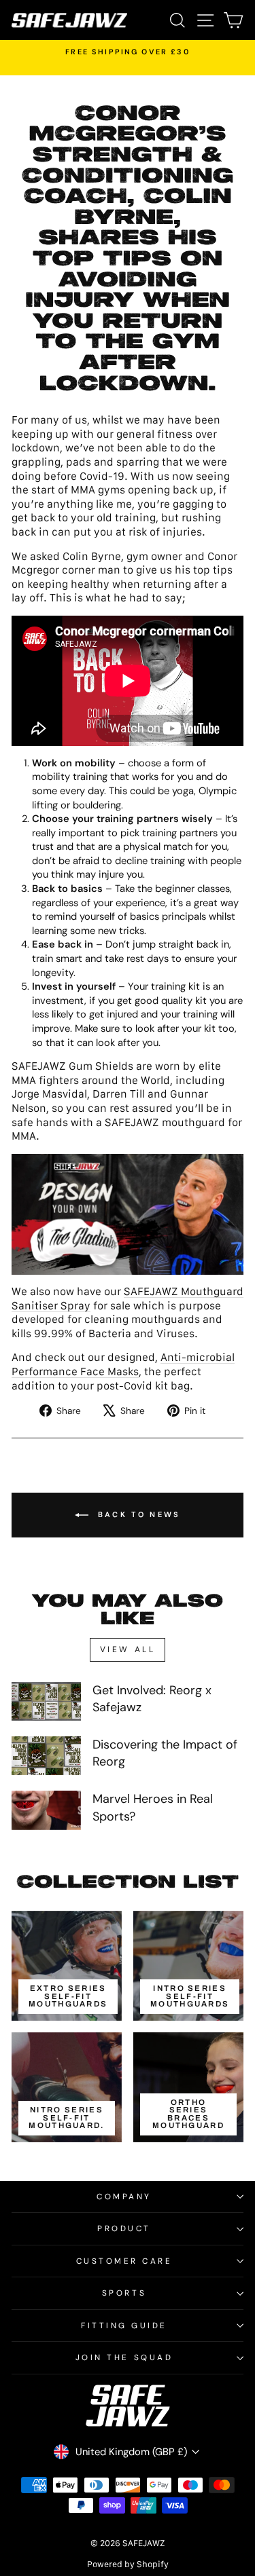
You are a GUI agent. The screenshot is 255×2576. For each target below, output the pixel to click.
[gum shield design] (128, 1214)
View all (128, 1649)
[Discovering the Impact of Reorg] (46, 1756)
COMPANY (124, 2197)
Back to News (137, 1514)
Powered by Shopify (128, 2564)
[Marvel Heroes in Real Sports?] (46, 1810)
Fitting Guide (124, 2326)
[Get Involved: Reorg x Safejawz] (46, 1702)
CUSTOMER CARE (124, 2261)
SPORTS (124, 2293)
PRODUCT (124, 2228)
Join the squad (124, 2357)
